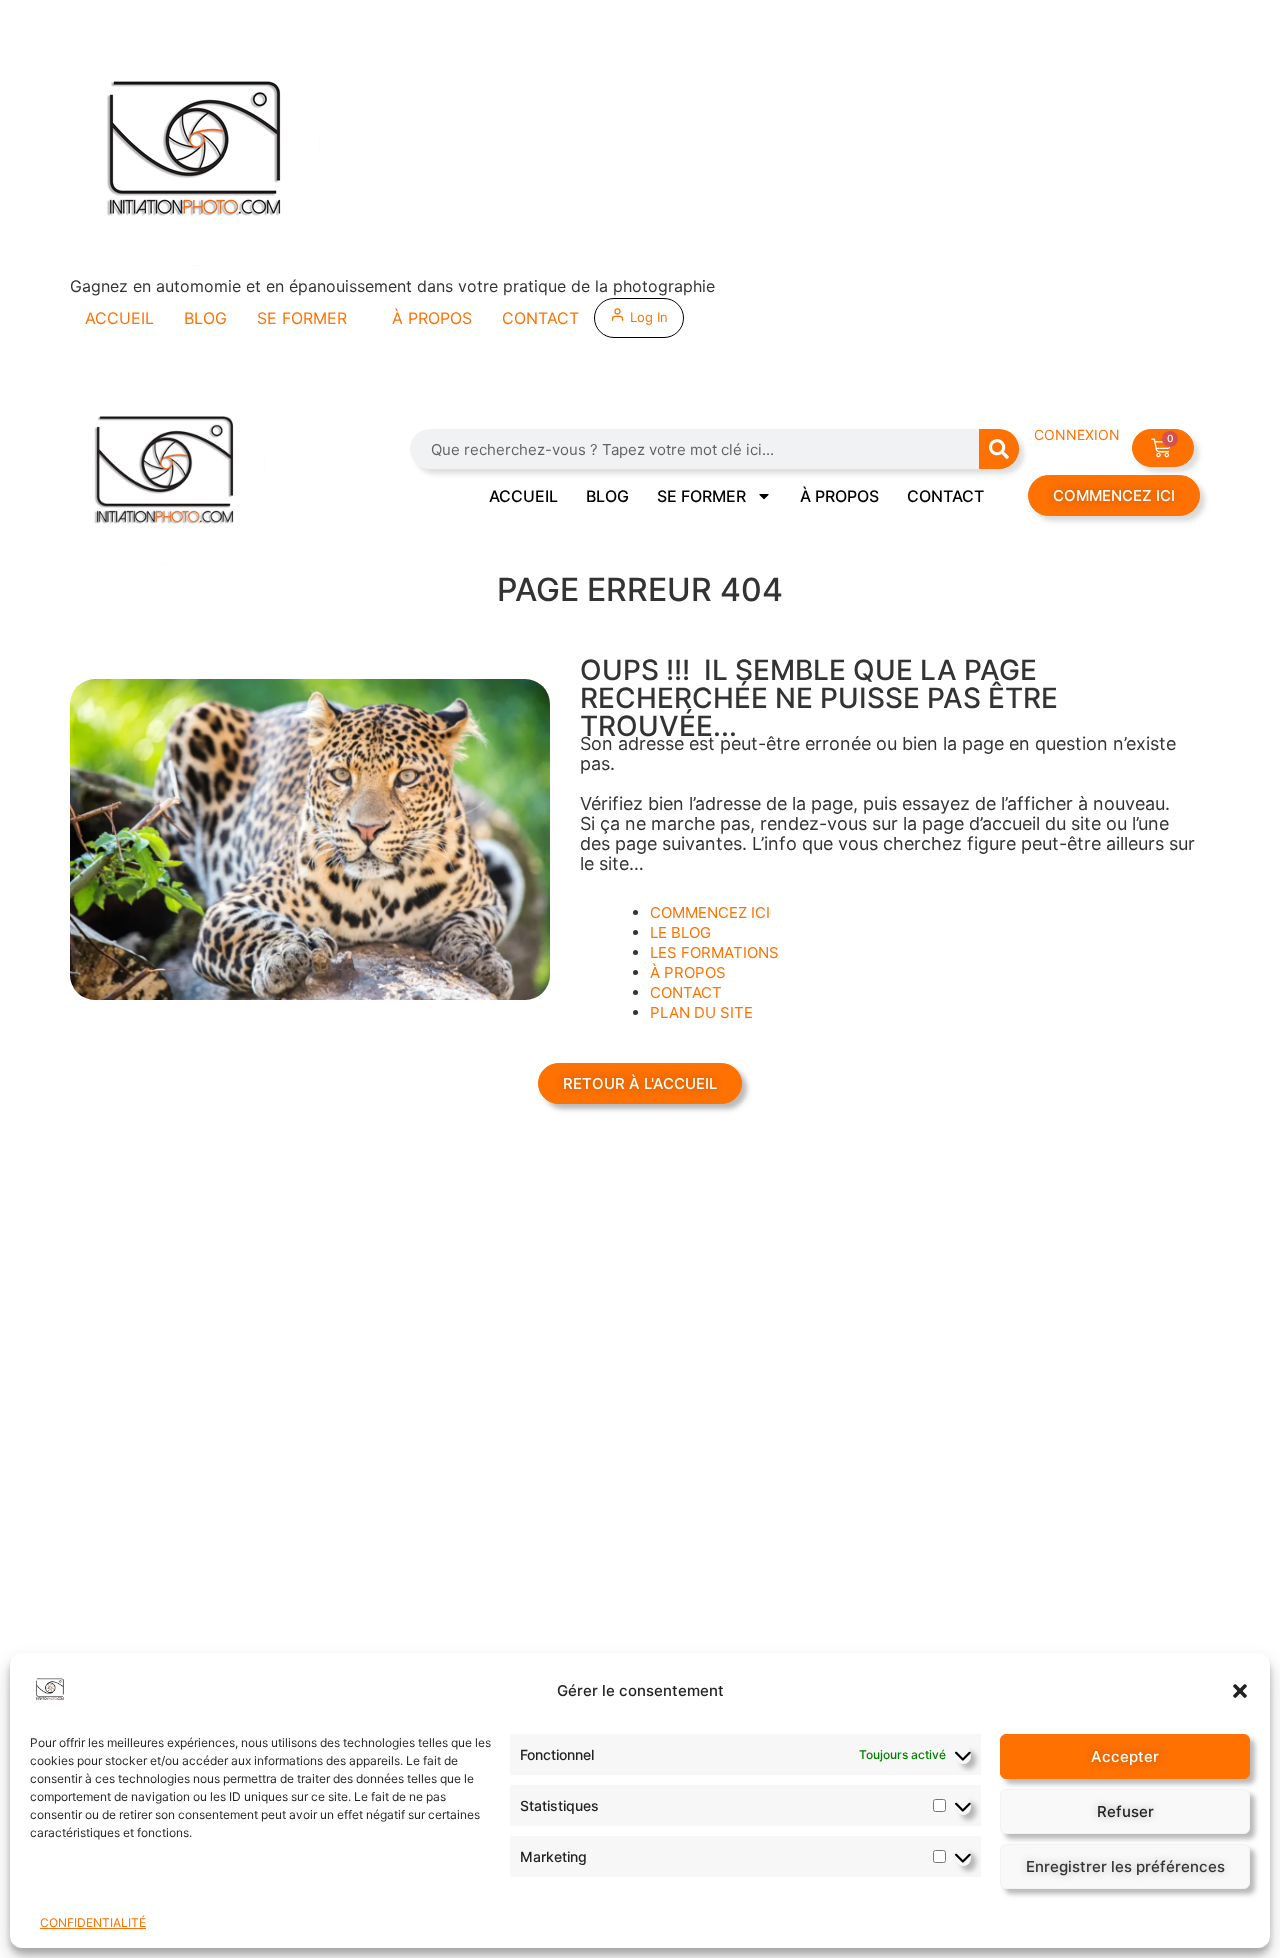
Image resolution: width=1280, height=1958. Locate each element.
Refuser (1125, 1811)
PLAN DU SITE (701, 1012)
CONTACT (540, 318)
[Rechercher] (999, 449)
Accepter (1125, 1756)
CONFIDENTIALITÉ (93, 1922)
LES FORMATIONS (714, 952)
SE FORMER (302, 318)
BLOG (205, 318)
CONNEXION (1077, 434)
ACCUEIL (119, 318)
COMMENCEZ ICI (710, 912)
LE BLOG (680, 932)
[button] (1240, 1691)
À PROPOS (432, 318)
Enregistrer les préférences (1125, 1866)
